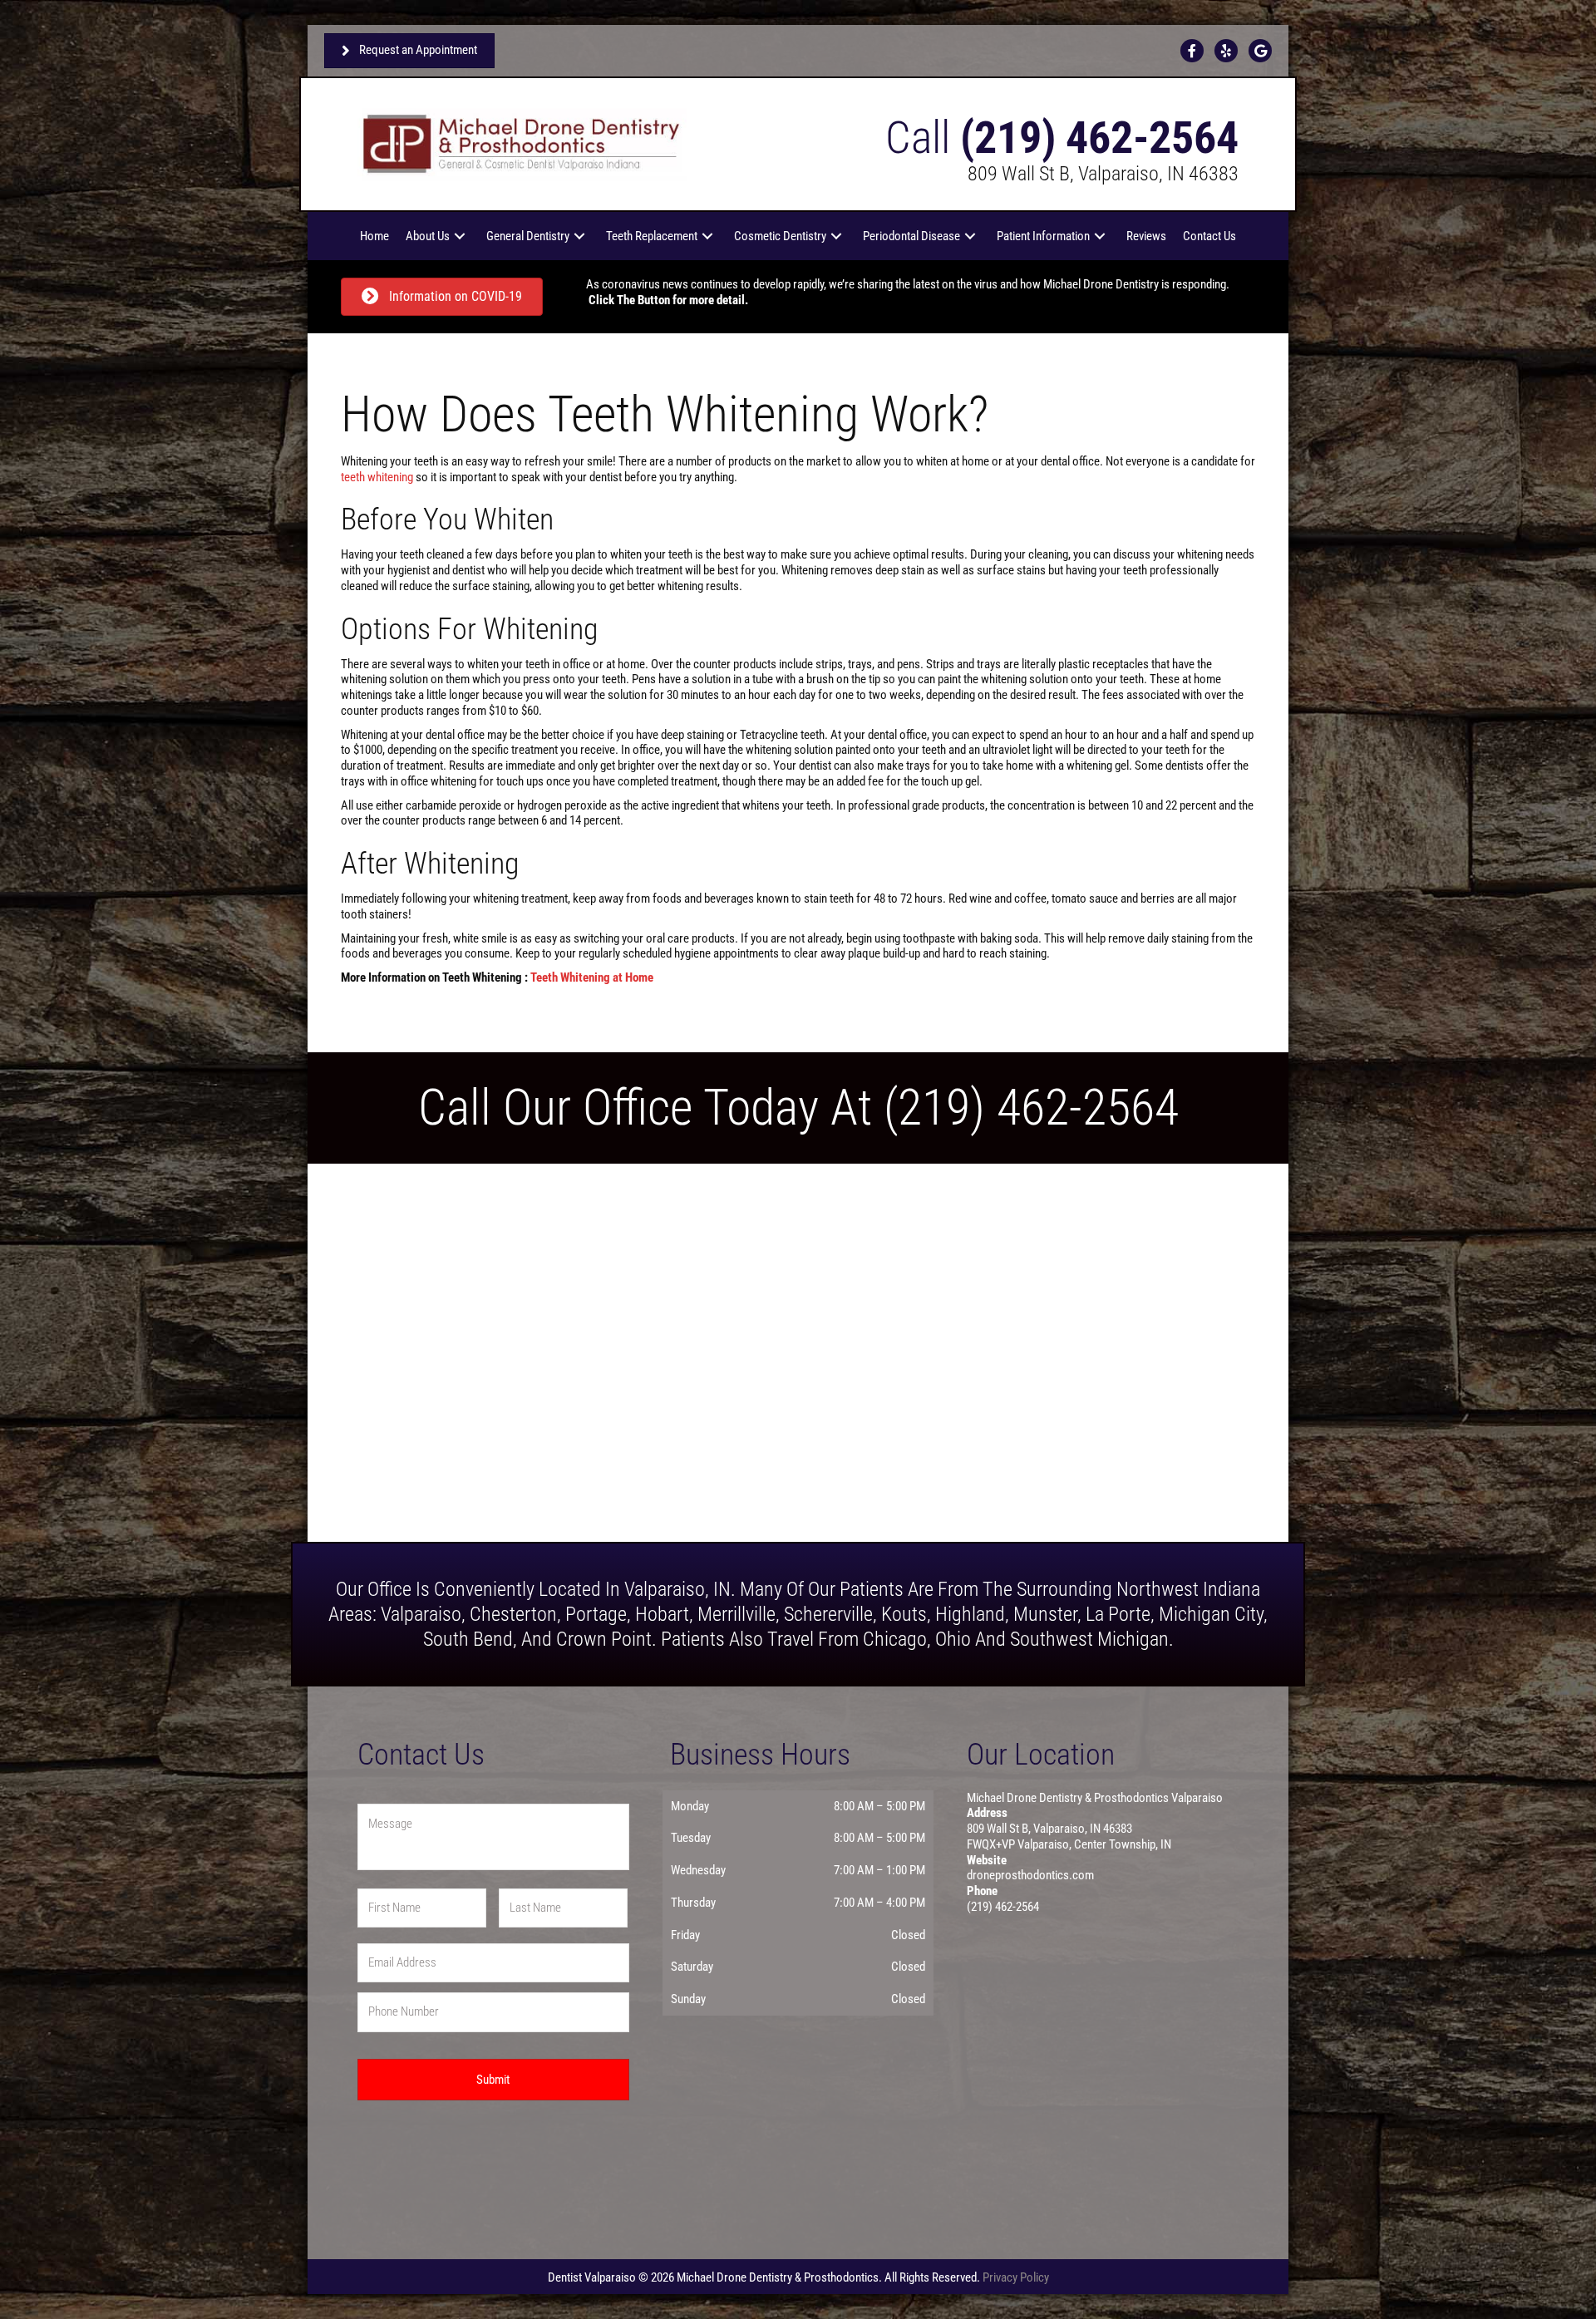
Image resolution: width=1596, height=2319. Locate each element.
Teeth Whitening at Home (592, 977)
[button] (460, 236)
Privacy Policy (1016, 2277)
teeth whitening (377, 477)
